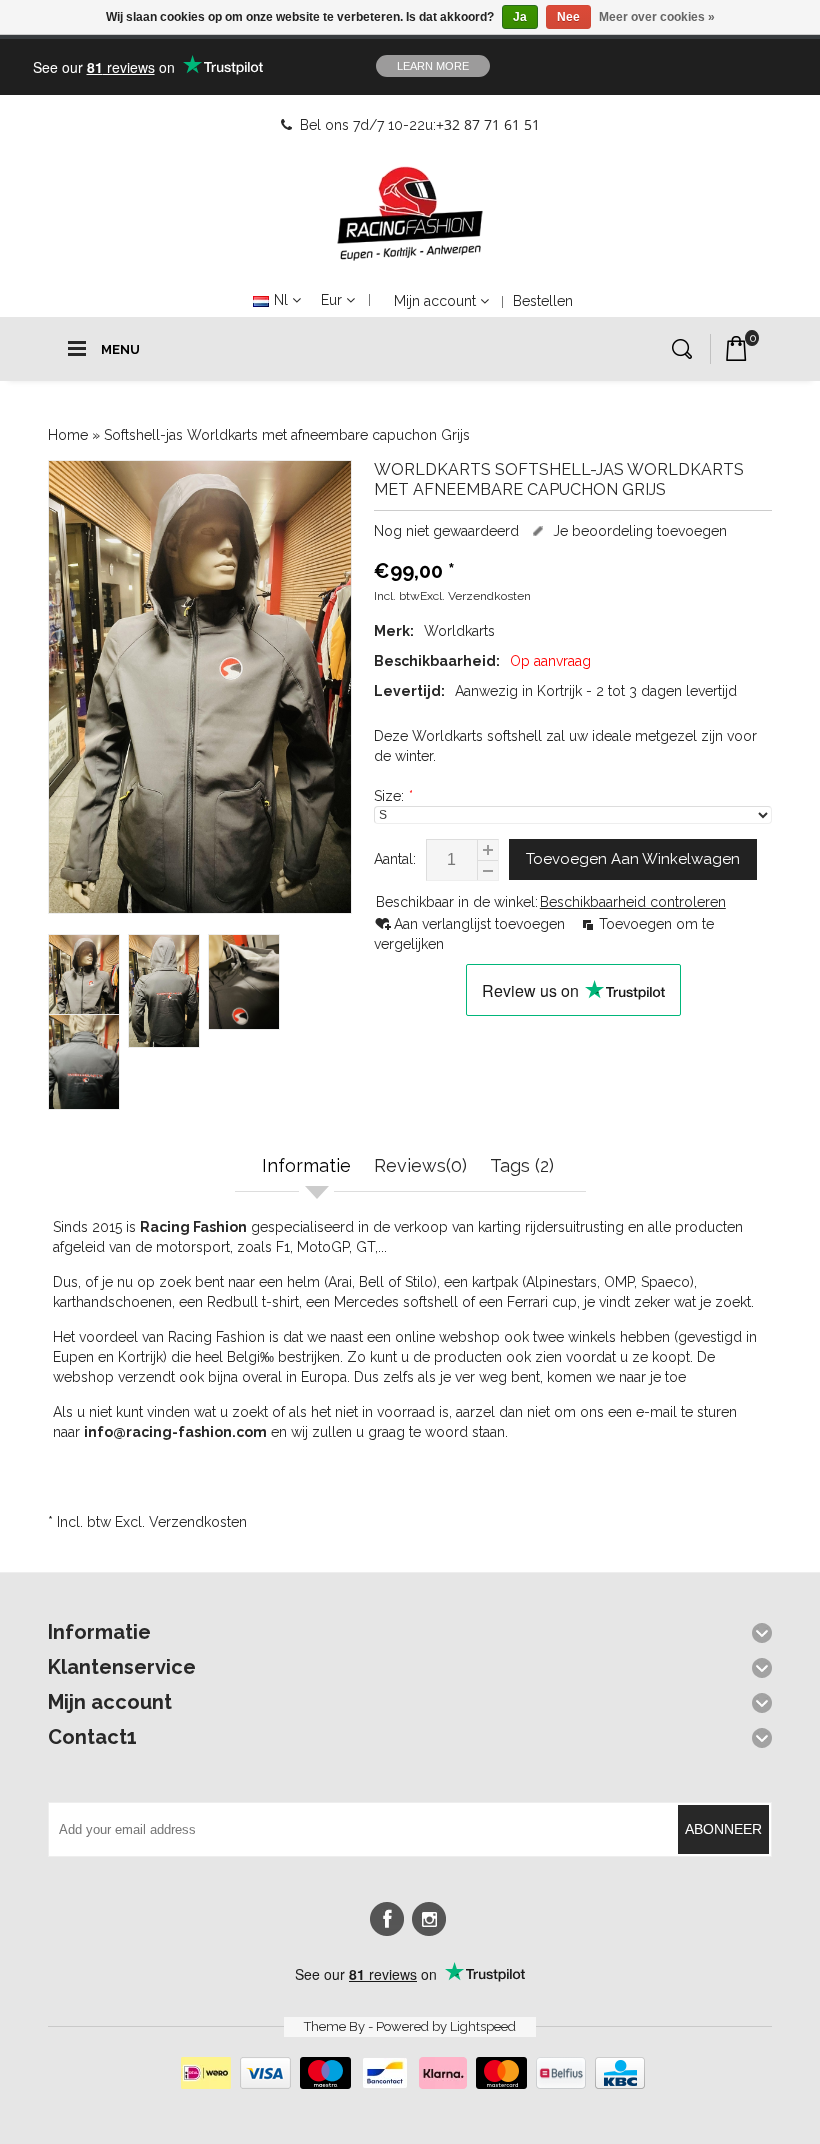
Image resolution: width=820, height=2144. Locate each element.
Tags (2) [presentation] (522, 1165)
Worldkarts (459, 631)
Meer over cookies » (657, 17)
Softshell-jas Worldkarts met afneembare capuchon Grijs (287, 435)
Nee (568, 17)
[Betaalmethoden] (410, 2084)
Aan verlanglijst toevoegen (481, 924)
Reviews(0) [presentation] (420, 1165)
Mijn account (435, 301)
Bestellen (543, 301)
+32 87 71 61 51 (488, 124)
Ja (520, 17)
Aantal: (395, 859)
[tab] (309, 1167)
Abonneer (723, 1829)
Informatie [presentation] (306, 1165)
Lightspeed (483, 2026)
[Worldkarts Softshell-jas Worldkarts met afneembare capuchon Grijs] (200, 687)
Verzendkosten (489, 596)
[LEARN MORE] (672, 66)
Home (68, 435)
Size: (393, 796)
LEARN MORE (433, 66)
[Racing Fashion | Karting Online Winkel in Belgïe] (410, 214)
